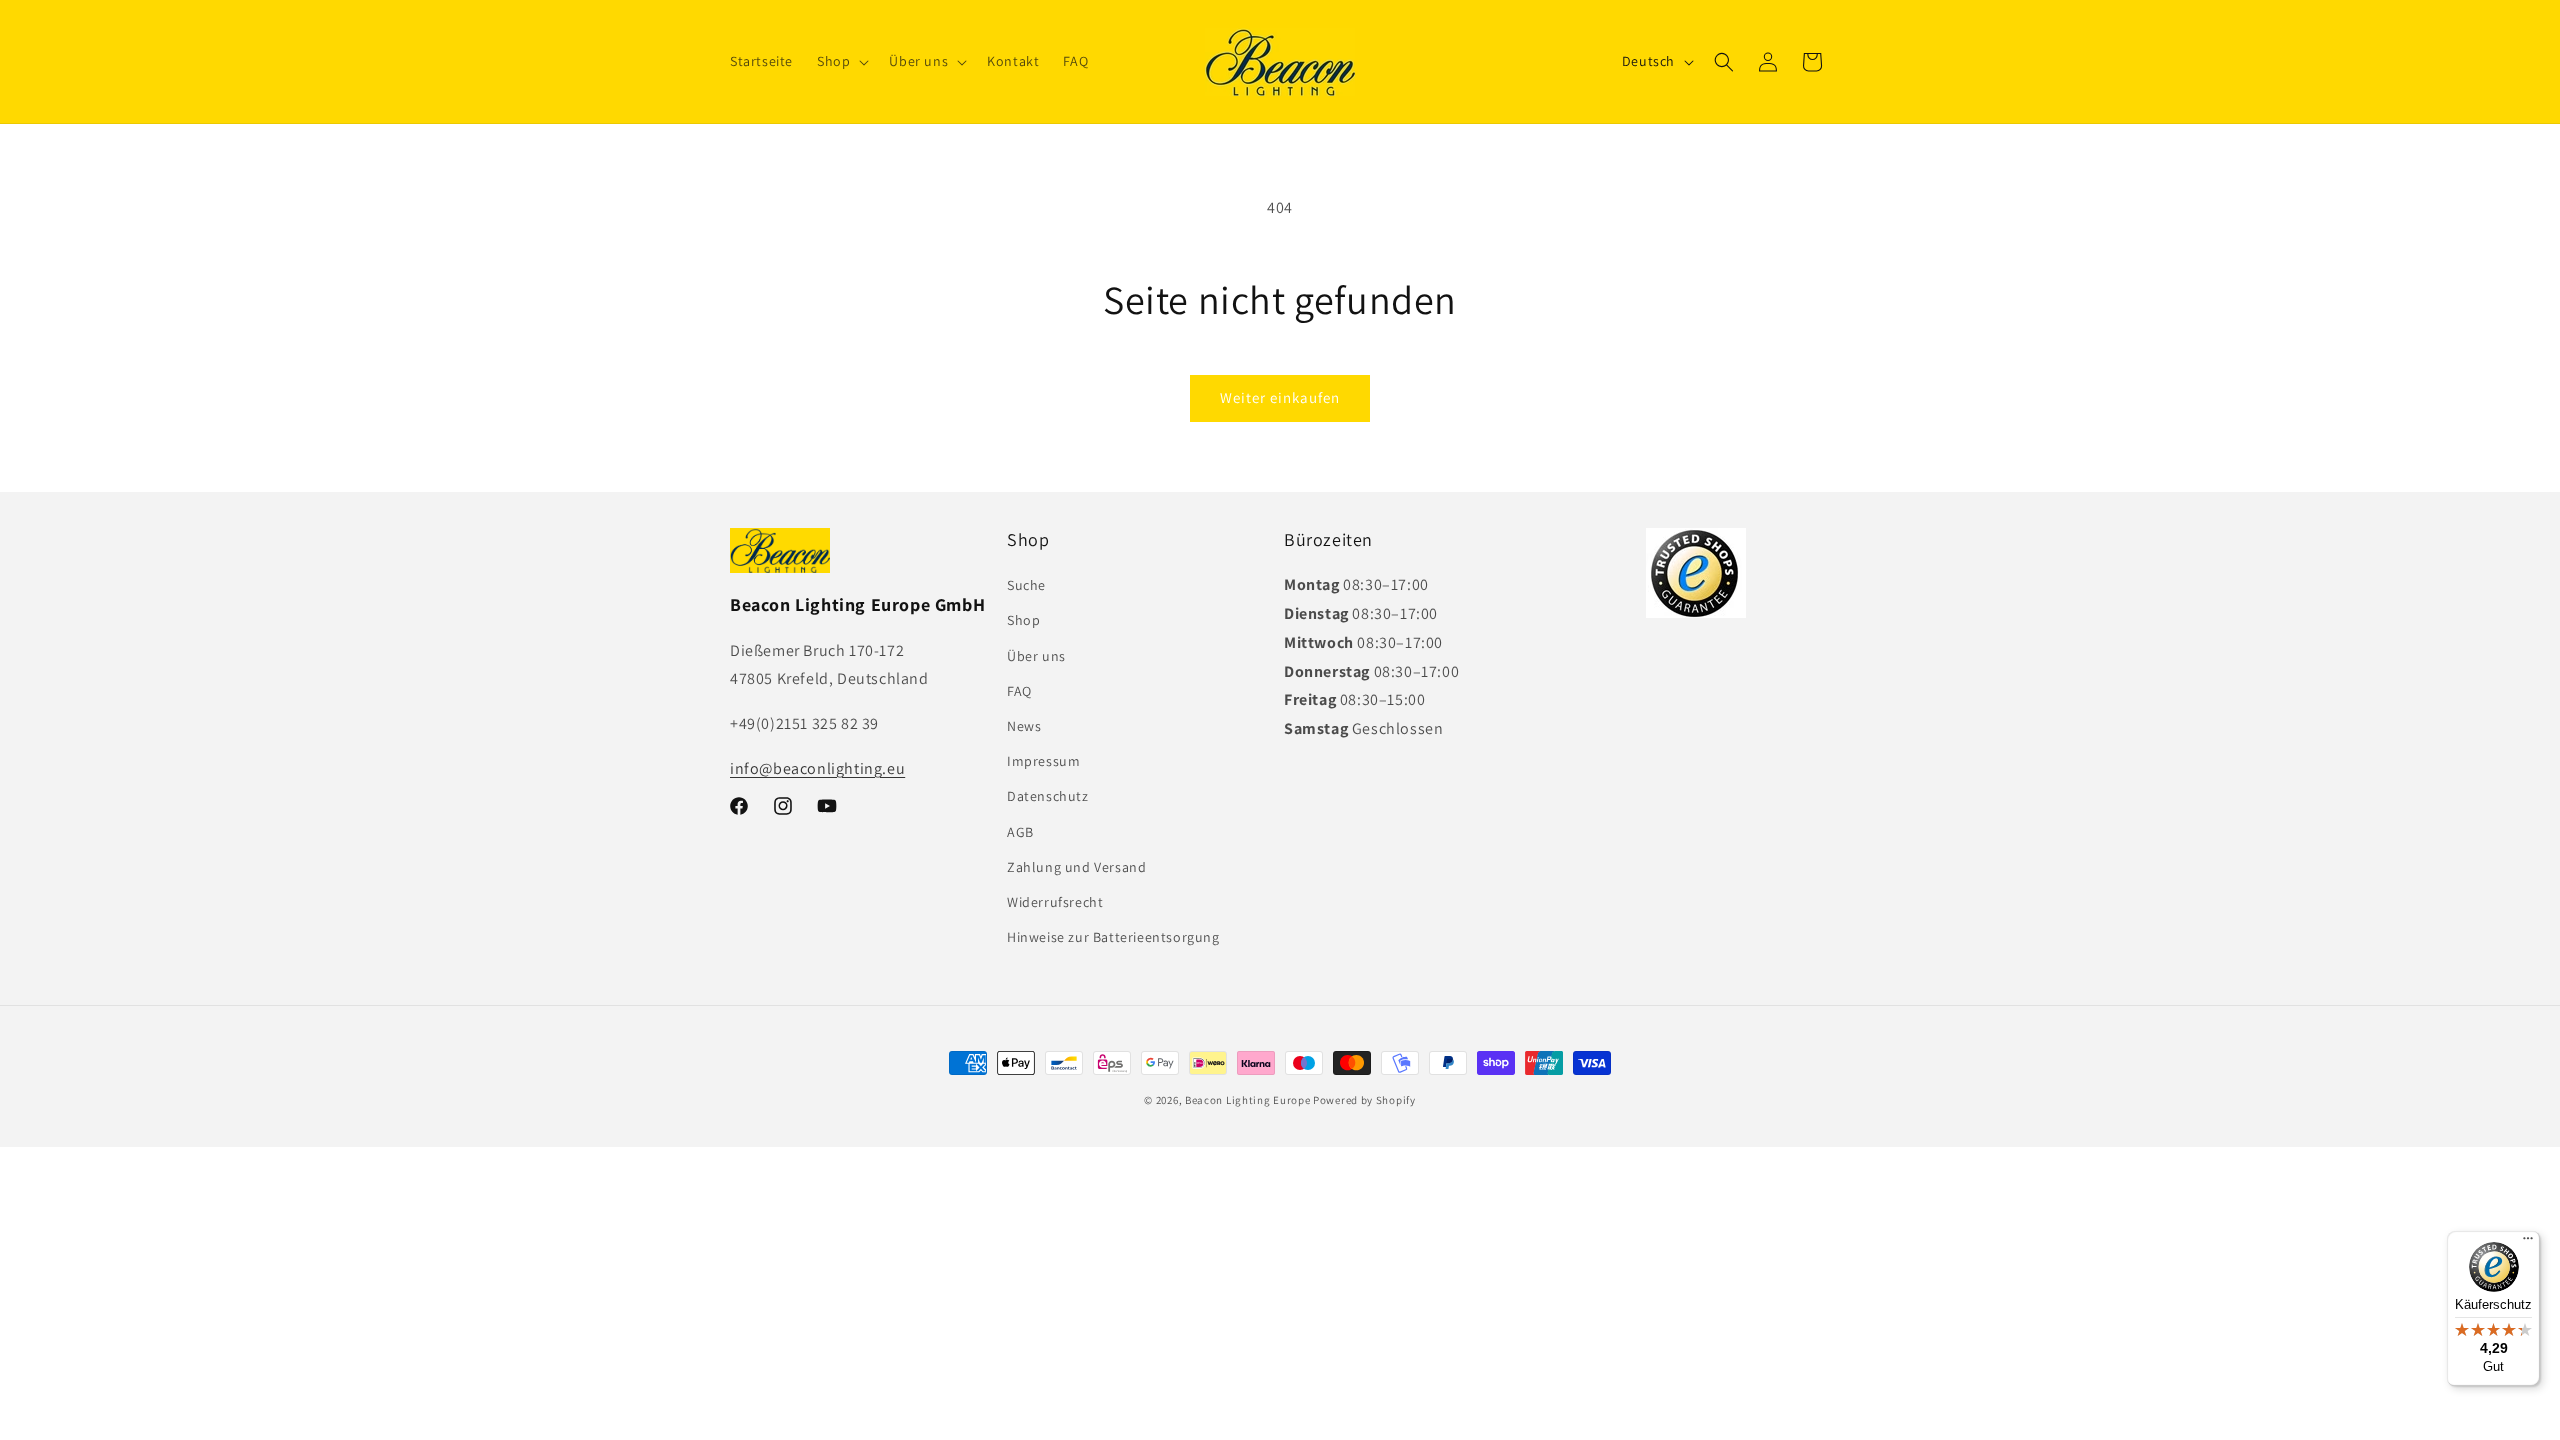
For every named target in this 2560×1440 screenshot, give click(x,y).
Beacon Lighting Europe (1247, 1100)
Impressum (1043, 761)
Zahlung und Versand (1076, 867)
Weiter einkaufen (1280, 397)
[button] (841, 61)
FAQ (1019, 691)
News (1024, 726)
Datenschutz (1048, 796)
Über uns (1036, 656)
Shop (1023, 620)
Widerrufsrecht (1055, 902)
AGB (1020, 832)
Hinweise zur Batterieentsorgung (1113, 937)
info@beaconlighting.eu (817, 768)
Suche (1026, 585)
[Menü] (2528, 1243)
